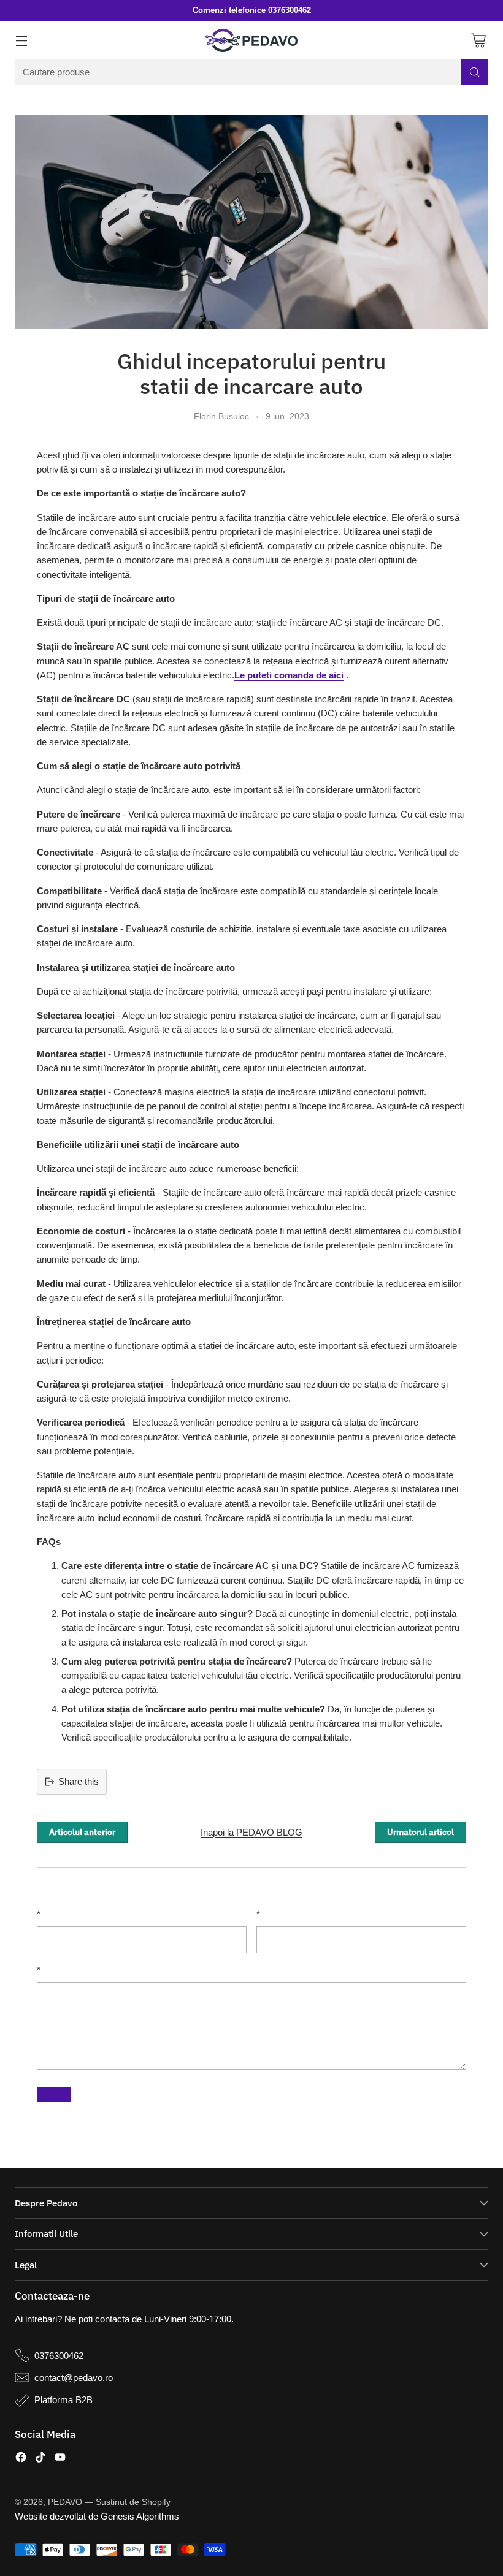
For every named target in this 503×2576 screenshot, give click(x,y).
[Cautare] (475, 72)
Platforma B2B (63, 2400)
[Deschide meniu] (21, 41)
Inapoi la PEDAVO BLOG (251, 1832)
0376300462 (59, 2356)
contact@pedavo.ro (74, 2378)
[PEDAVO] (251, 40)
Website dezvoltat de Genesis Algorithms (97, 2516)
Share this (79, 1781)
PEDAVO (65, 2502)
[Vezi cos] (478, 41)
